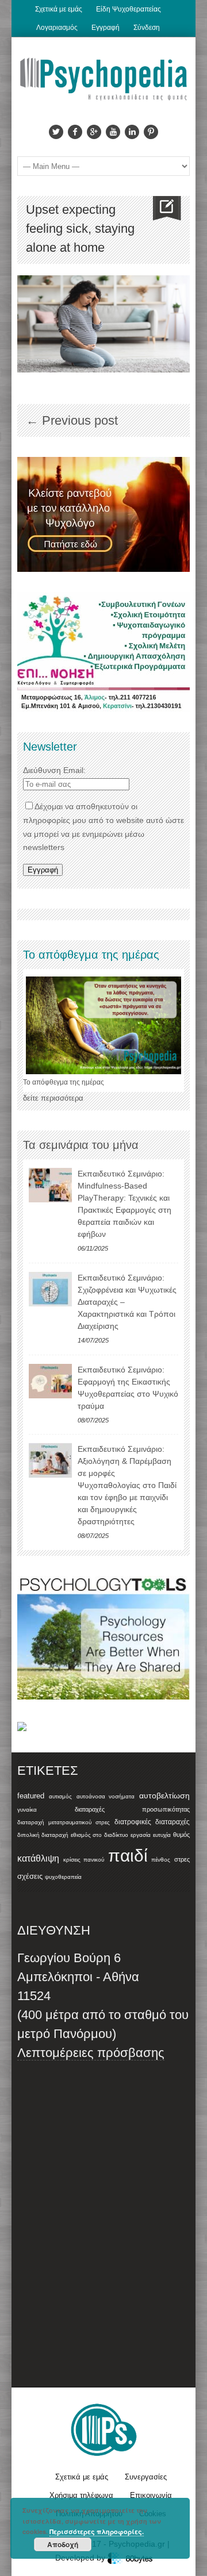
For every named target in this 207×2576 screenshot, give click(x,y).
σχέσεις (30, 1876)
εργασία (141, 1835)
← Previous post (72, 420)
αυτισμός (60, 1796)
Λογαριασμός (57, 28)
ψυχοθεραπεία (63, 1877)
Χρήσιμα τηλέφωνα (81, 2495)
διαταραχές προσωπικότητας (132, 1809)
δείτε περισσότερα (53, 1098)
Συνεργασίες (146, 2477)
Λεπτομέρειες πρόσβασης (91, 2053)
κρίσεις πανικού (84, 1860)
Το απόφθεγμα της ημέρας (64, 1082)
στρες (182, 1859)
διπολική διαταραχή (43, 1835)
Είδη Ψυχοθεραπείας (129, 9)
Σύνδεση (147, 28)
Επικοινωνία (151, 2495)
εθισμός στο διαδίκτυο (99, 1835)
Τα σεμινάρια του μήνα (81, 1145)
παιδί (128, 1856)
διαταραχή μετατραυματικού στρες (64, 1822)
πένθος (161, 1860)
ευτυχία (162, 1835)
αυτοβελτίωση (164, 1795)
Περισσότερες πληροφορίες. (97, 2531)
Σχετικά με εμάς (59, 9)
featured (31, 1796)
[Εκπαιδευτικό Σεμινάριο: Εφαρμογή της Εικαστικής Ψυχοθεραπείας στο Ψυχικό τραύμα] (50, 1381)
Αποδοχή (63, 2544)
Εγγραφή (106, 28)
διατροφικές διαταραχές (152, 1822)
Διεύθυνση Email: (54, 770)
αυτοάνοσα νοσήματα (106, 1796)
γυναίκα (27, 1810)
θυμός (181, 1835)
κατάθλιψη (38, 1858)
